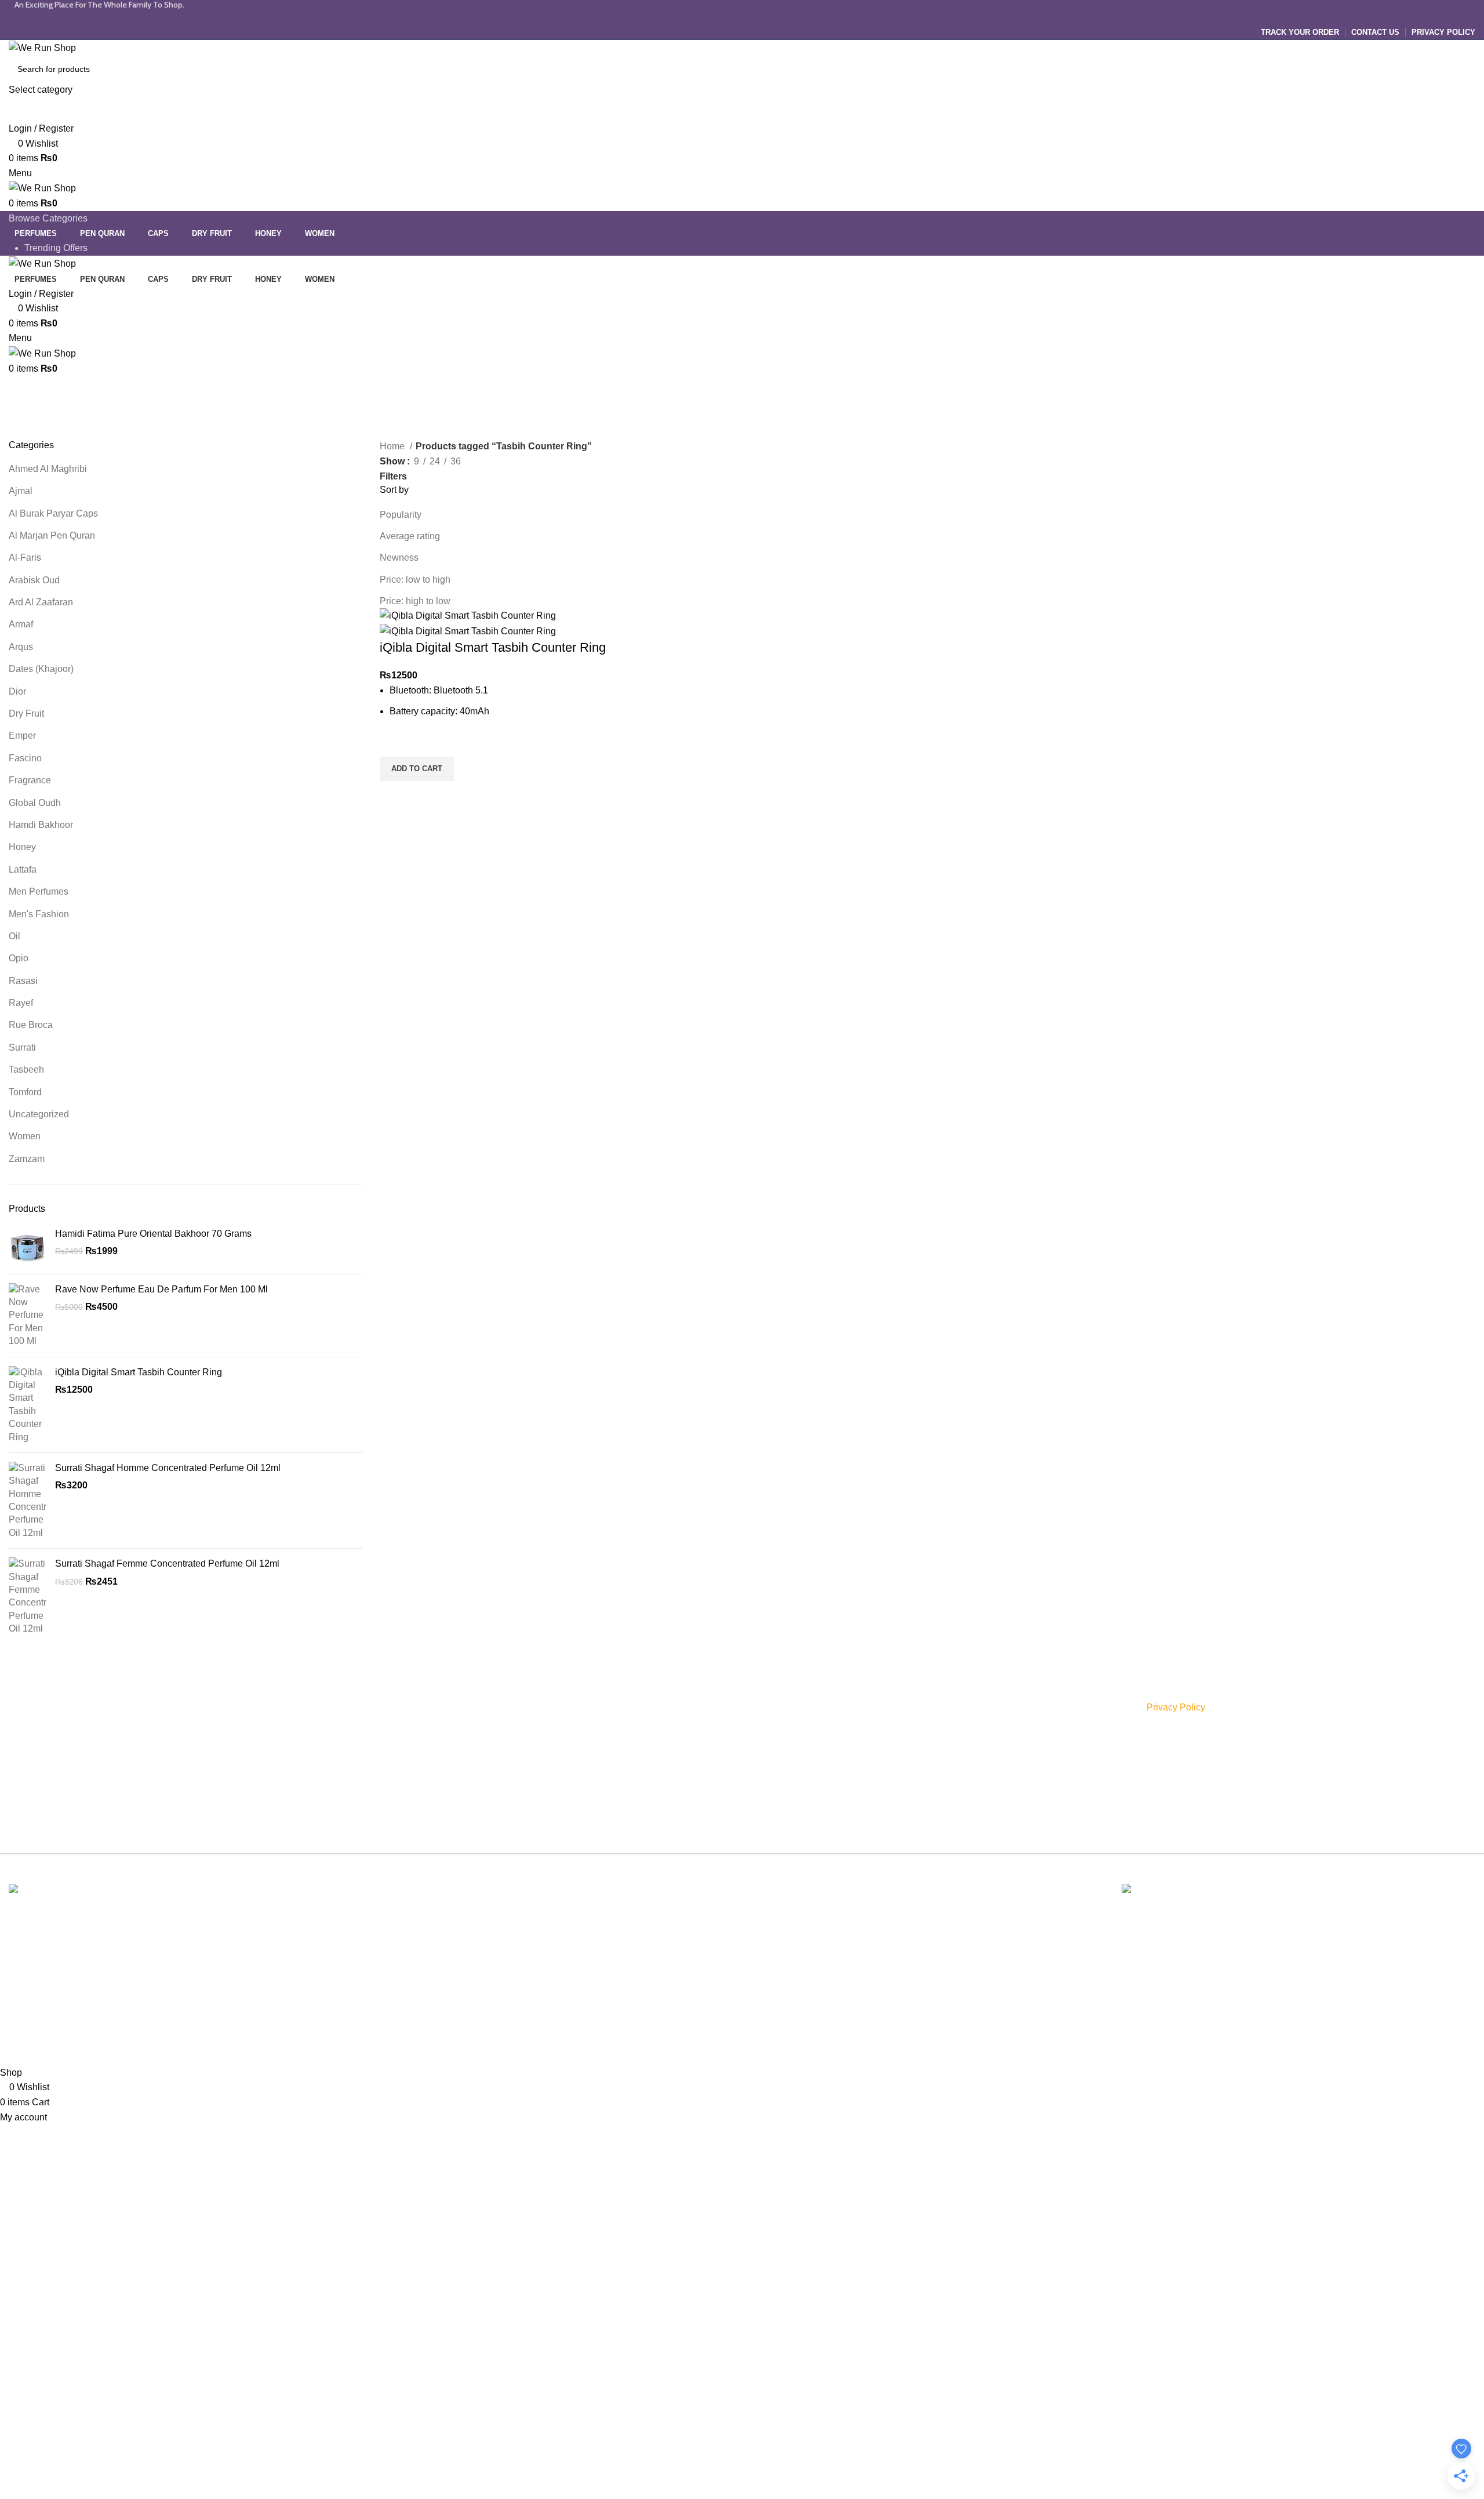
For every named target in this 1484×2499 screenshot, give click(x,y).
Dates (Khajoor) (41, 669)
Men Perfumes (39, 891)
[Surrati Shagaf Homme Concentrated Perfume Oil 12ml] (28, 1501)
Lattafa (23, 869)
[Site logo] (42, 47)
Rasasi (23, 981)
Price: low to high (415, 580)
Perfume (519, 1708)
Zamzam (27, 1159)
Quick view (394, 796)
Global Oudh (35, 803)
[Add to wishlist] (394, 742)
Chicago (26, 2016)
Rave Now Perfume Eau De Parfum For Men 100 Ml (161, 1289)
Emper (22, 735)
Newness (399, 557)
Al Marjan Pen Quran (52, 535)
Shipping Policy (779, 1727)
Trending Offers (56, 248)
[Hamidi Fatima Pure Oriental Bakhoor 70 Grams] (28, 1246)
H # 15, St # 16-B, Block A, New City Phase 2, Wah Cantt (127, 1761)
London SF (32, 1951)
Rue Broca (31, 1025)
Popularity (401, 515)
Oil (14, 936)
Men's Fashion (39, 914)
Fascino (25, 758)
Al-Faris (25, 557)
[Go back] (23, 390)
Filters (393, 477)
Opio (19, 958)
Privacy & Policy (780, 1708)
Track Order (773, 1786)
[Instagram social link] (742, 17)
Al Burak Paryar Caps (53, 513)
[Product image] (468, 631)
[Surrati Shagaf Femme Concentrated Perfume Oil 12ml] (28, 1596)
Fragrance (30, 780)
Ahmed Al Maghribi (48, 469)
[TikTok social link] (765, 17)
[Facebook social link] (719, 17)
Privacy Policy (1176, 1707)
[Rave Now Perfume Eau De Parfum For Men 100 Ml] (28, 1316)
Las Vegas (30, 2038)
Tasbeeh (26, 1069)
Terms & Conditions (786, 1747)
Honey (22, 847)
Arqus (21, 647)
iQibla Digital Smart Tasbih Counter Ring (139, 1372)
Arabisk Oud (34, 580)
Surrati (22, 1047)
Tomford (25, 1092)
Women (25, 1136)
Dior (17, 691)
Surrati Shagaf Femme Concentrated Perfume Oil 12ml (167, 1563)
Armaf (21, 624)
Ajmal (21, 491)
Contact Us (771, 1807)
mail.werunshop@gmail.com (98, 1784)
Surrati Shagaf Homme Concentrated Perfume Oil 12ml (168, 1468)
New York (29, 1929)
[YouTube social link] (754, 17)
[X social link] (730, 17)
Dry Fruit (26, 713)
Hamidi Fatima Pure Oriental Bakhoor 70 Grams (153, 1234)
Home (393, 446)
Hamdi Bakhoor (41, 825)
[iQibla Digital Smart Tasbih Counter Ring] (28, 1405)
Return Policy (775, 1767)
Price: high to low (415, 601)
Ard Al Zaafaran (41, 602)
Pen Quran (523, 1786)
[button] (417, 769)
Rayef (21, 1003)
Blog (759, 1826)
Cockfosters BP (41, 1973)
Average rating (410, 536)
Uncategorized (39, 1114)
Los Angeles (34, 1994)
